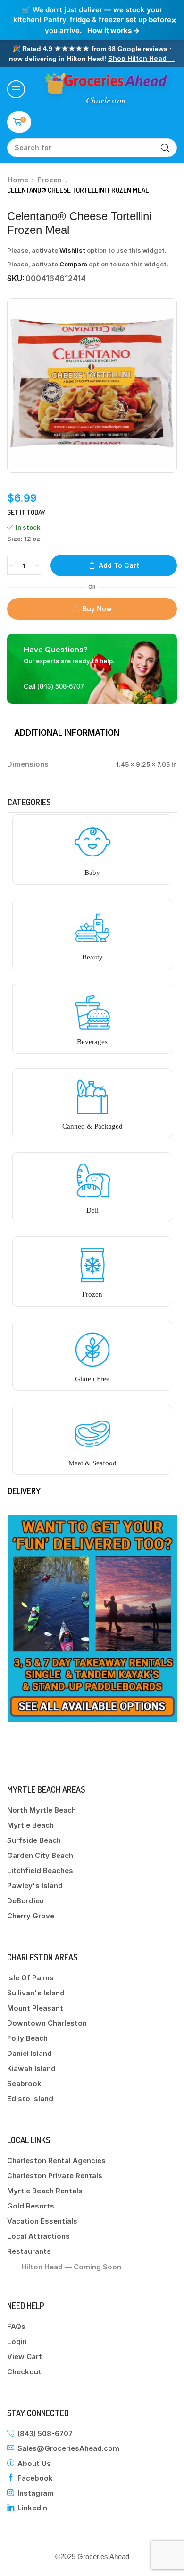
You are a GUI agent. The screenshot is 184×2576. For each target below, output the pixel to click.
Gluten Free (92, 1379)
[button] (16, 89)
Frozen (50, 180)
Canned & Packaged (92, 1126)
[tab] (67, 733)
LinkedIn (32, 2508)
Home (18, 180)
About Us (34, 2463)
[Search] (165, 148)
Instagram (36, 2493)
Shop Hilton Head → (142, 58)
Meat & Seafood (92, 1463)
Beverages (92, 1042)
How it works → (113, 30)
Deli (92, 1210)
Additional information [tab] (67, 733)
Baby (92, 873)
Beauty (92, 957)
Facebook (35, 2478)
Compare (73, 264)
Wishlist (72, 250)
